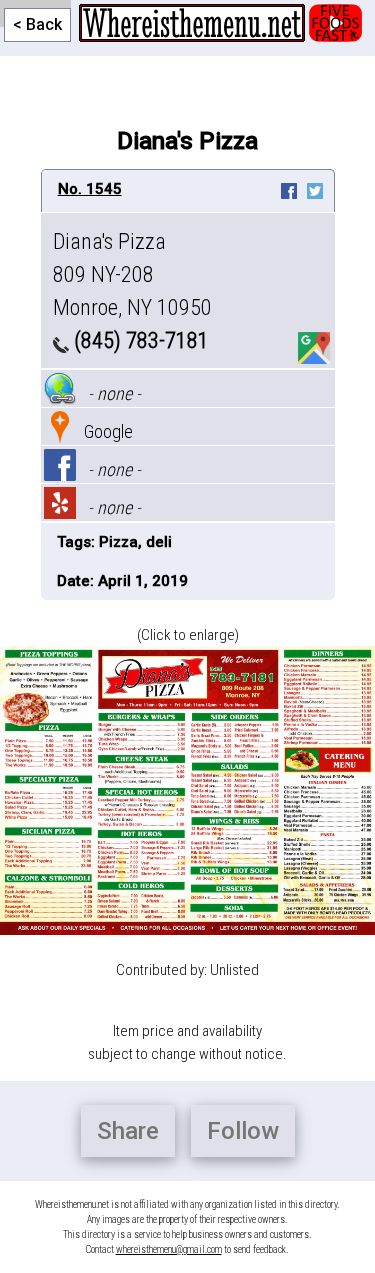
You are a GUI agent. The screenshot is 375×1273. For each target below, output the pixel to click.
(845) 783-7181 (139, 340)
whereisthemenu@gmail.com (169, 1249)
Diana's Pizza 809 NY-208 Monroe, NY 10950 (132, 274)
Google (104, 431)
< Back (37, 24)
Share (128, 1131)
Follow (243, 1131)
